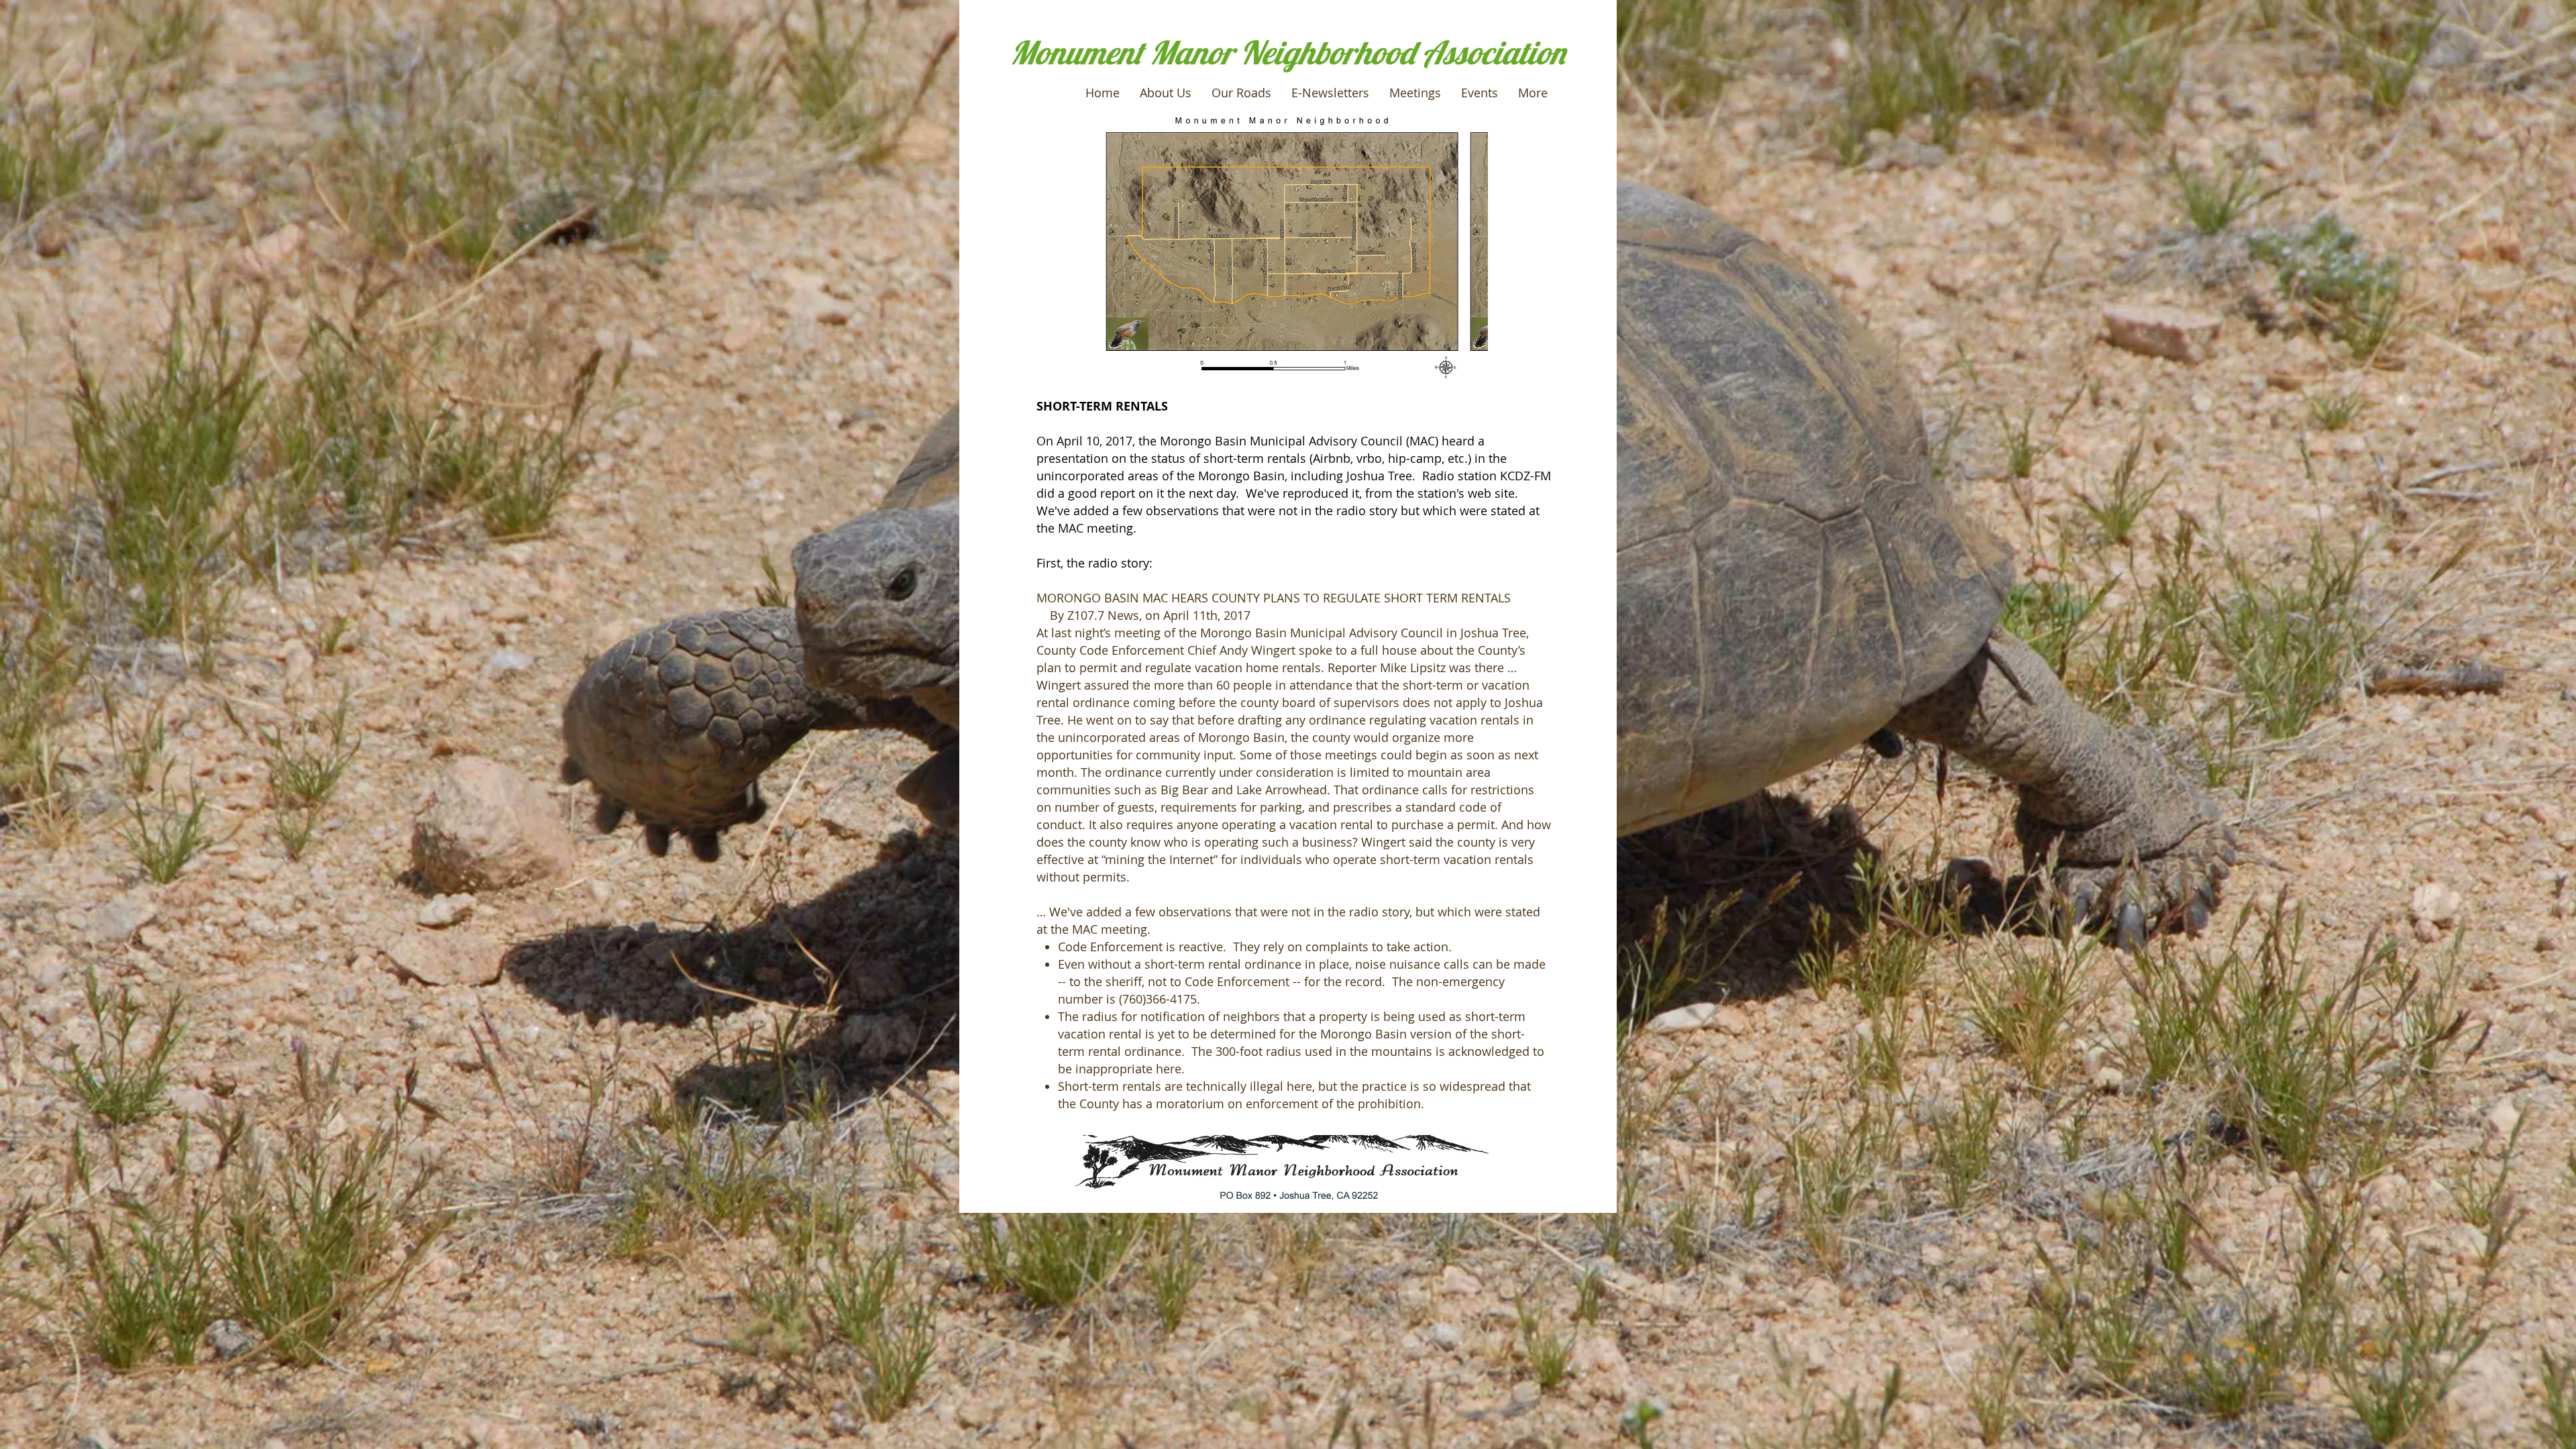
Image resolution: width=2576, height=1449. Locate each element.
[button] (1282, 246)
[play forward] (1471, 246)
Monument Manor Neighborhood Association (1287, 52)
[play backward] (1116, 246)
